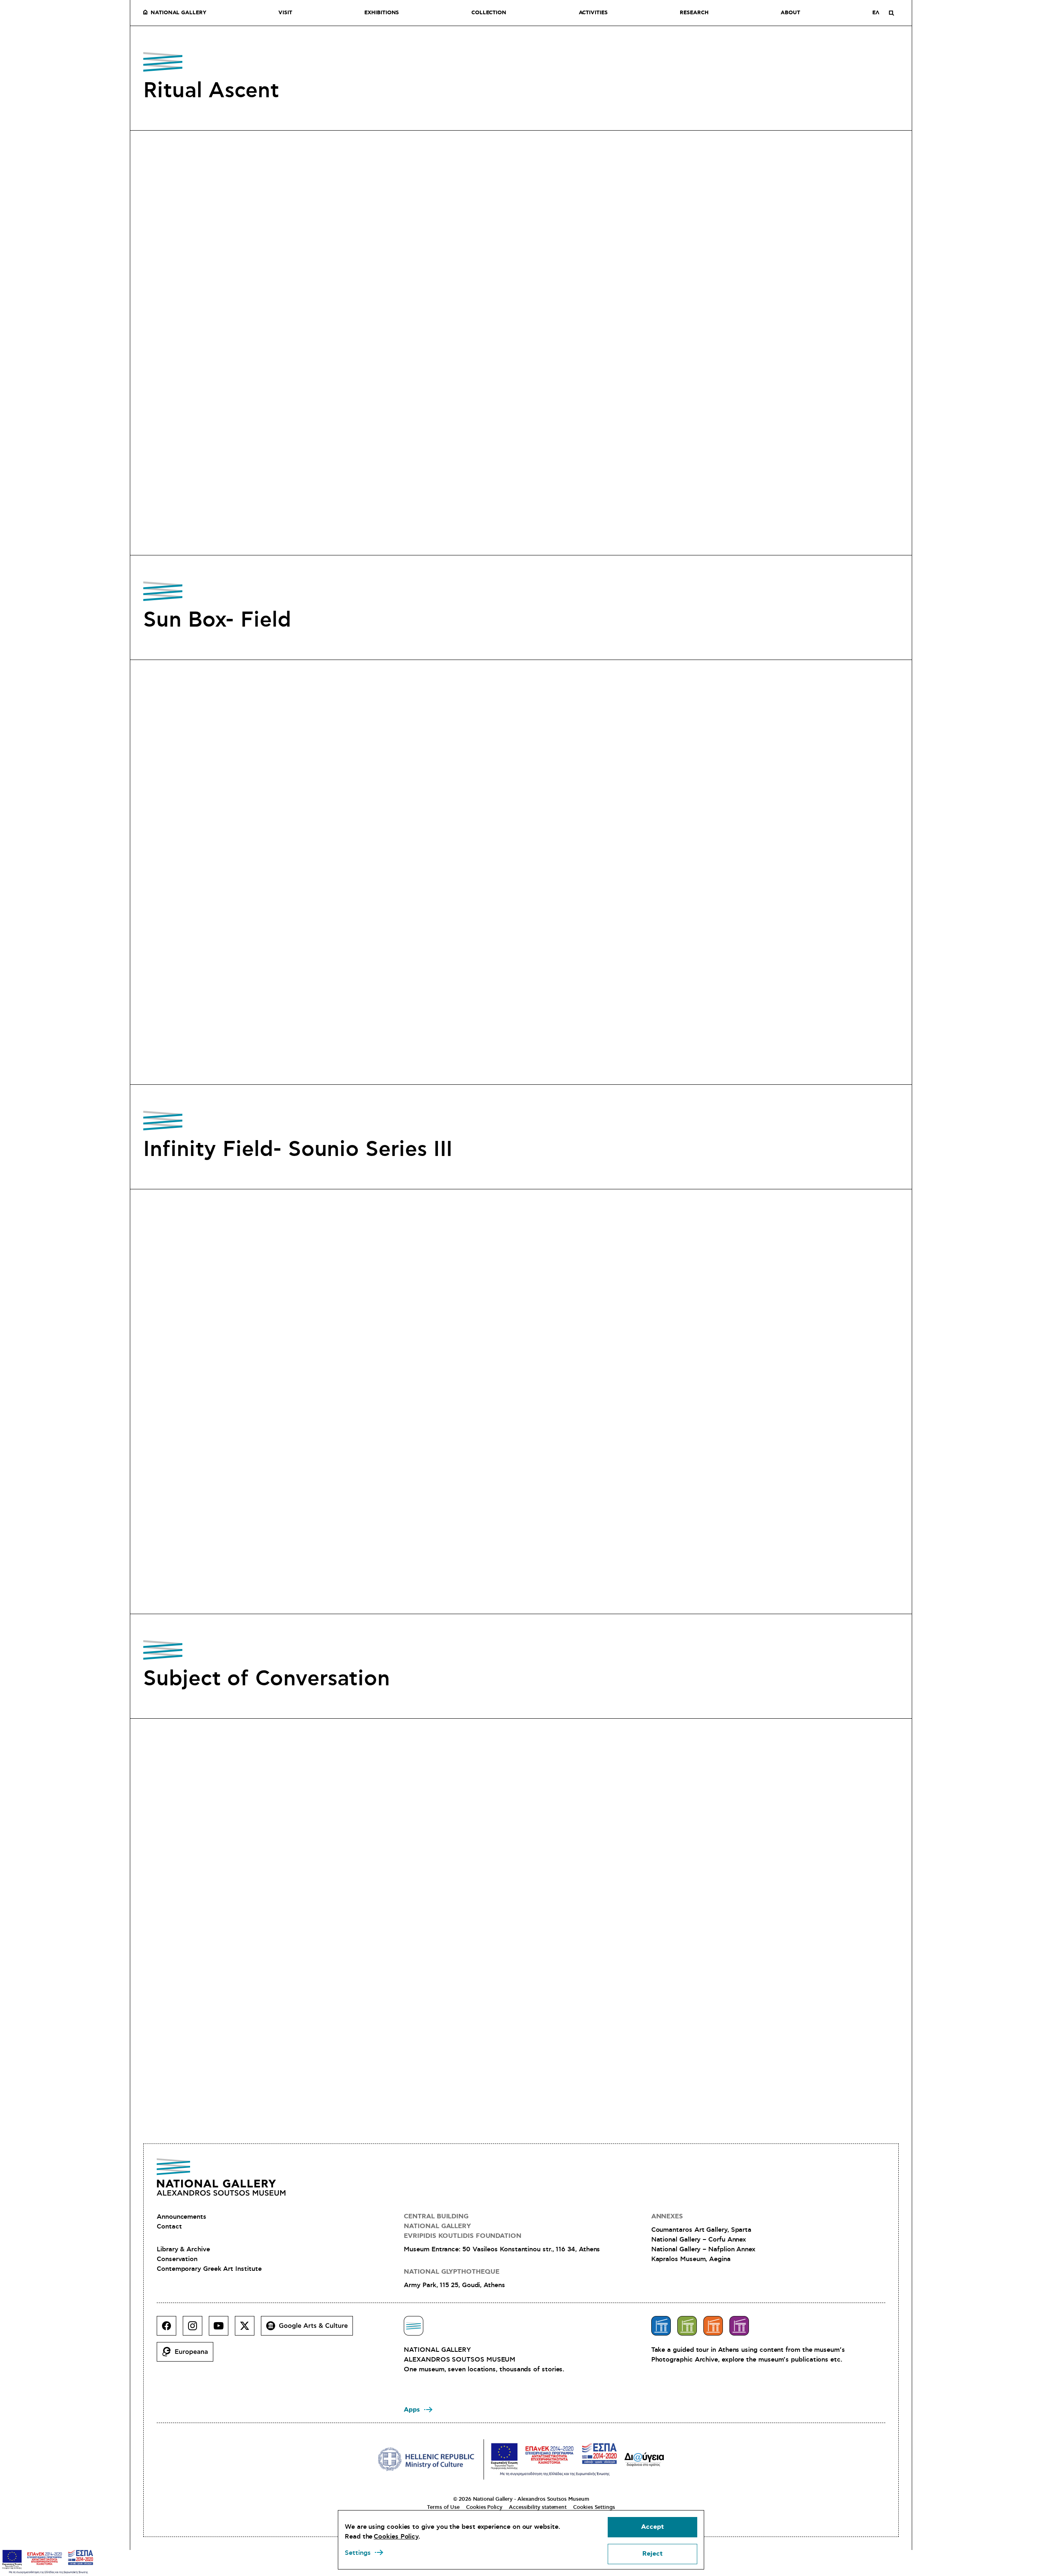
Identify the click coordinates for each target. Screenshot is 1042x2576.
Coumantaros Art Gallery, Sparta (702, 2230)
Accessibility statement (538, 2507)
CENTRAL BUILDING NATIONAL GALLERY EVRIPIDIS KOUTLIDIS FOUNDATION (463, 2226)
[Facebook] (170, 2329)
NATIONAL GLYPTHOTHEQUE (451, 2272)
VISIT (285, 13)
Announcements (182, 2217)
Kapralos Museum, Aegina (691, 2259)
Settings (358, 2553)
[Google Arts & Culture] (310, 2329)
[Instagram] (196, 2329)
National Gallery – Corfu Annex (699, 2240)
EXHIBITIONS (382, 13)
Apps (412, 2410)
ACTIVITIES (593, 13)
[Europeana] (188, 2355)
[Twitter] (248, 2329)
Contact (169, 2226)
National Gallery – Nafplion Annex (703, 2249)
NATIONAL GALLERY (178, 13)
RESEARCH (694, 13)
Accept (652, 2527)
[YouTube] (222, 2329)
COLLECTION (489, 13)
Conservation (177, 2259)
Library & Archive (183, 2249)
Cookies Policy (484, 2507)
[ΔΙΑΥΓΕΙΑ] (644, 2459)
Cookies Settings (594, 2507)
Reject (652, 2554)
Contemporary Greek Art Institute (209, 2269)
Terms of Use (443, 2507)
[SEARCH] (891, 13)
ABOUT (790, 13)
